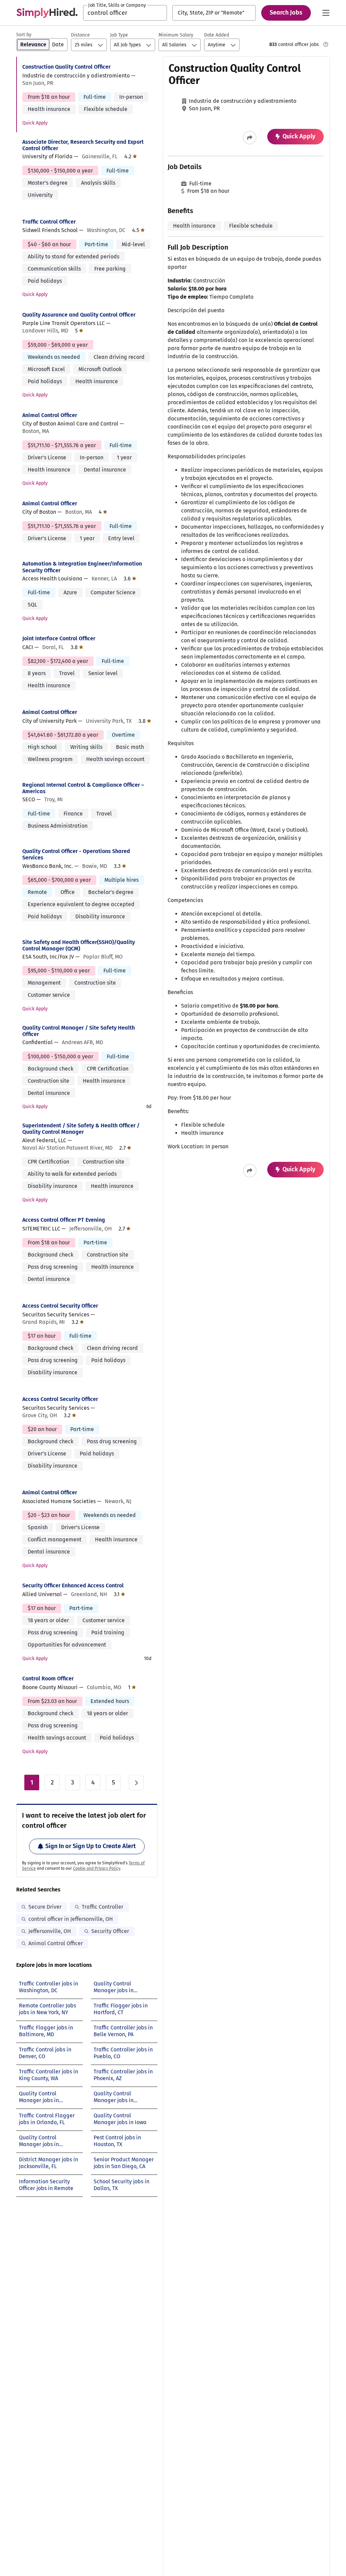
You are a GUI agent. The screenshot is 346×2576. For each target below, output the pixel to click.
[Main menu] (326, 13)
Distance (80, 35)
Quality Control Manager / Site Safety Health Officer (79, 1031)
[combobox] (125, 13)
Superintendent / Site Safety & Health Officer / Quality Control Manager (81, 1129)
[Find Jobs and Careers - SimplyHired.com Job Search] (47, 13)
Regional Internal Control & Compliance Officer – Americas (83, 788)
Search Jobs (286, 13)
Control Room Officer (48, 1678)
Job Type (119, 35)
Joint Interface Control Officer (59, 638)
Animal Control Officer (50, 415)
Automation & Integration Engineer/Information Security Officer (82, 567)
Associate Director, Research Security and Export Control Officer (83, 145)
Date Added (217, 35)
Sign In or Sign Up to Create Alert (91, 1846)
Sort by (24, 35)
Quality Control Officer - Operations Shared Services (76, 854)
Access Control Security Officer (60, 1306)
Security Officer (110, 1931)
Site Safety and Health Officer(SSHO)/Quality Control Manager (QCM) (79, 945)
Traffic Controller (103, 1907)
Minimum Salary (176, 35)
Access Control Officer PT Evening (64, 1220)
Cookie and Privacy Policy (97, 1868)
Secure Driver (45, 1907)
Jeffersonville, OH (50, 1931)
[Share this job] (250, 138)
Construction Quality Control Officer (66, 67)
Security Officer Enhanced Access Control (73, 1585)
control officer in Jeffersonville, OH (71, 1919)
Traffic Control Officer (49, 222)
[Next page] (136, 1782)
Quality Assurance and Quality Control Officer (79, 315)
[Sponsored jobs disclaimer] (326, 44)
